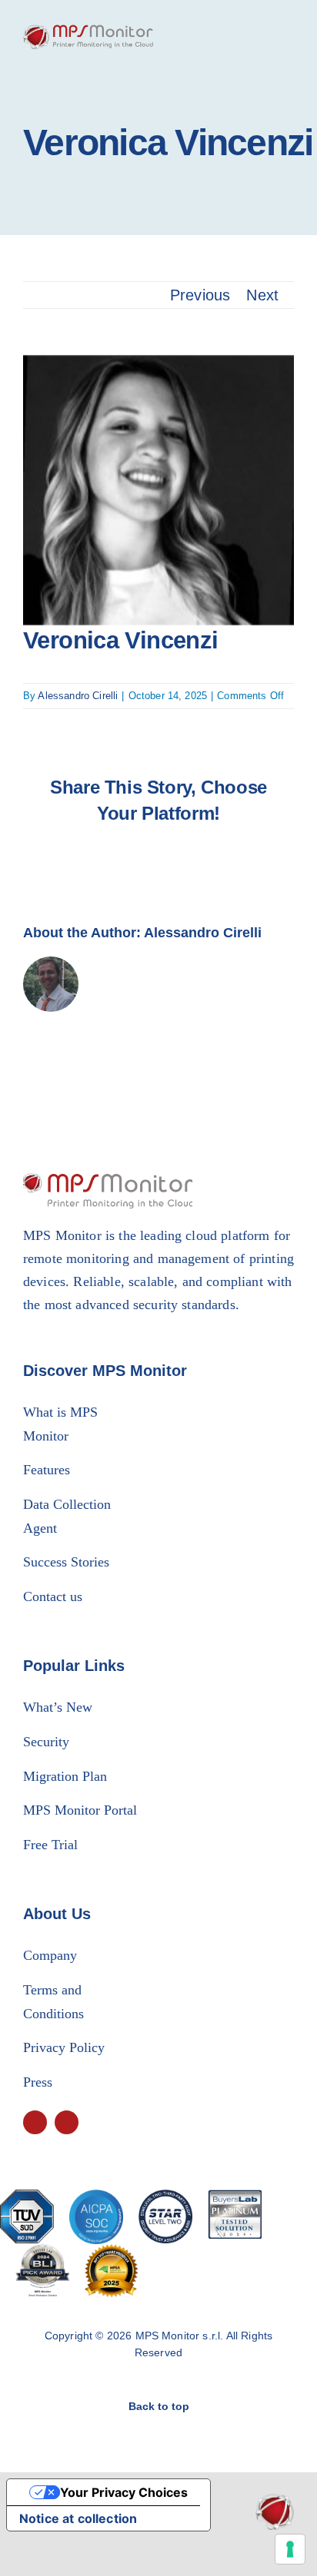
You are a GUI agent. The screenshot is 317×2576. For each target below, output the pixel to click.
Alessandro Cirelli (78, 696)
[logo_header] (88, 32)
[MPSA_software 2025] (112, 2252)
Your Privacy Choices (124, 2492)
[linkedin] (67, 2122)
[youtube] (35, 2122)
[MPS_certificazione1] (27, 2197)
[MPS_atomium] (275, 2501)
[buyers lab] (42, 2252)
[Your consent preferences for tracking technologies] (290, 2549)
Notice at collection (78, 2518)
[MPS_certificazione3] (165, 2197)
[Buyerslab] (235, 2197)
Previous (200, 295)
